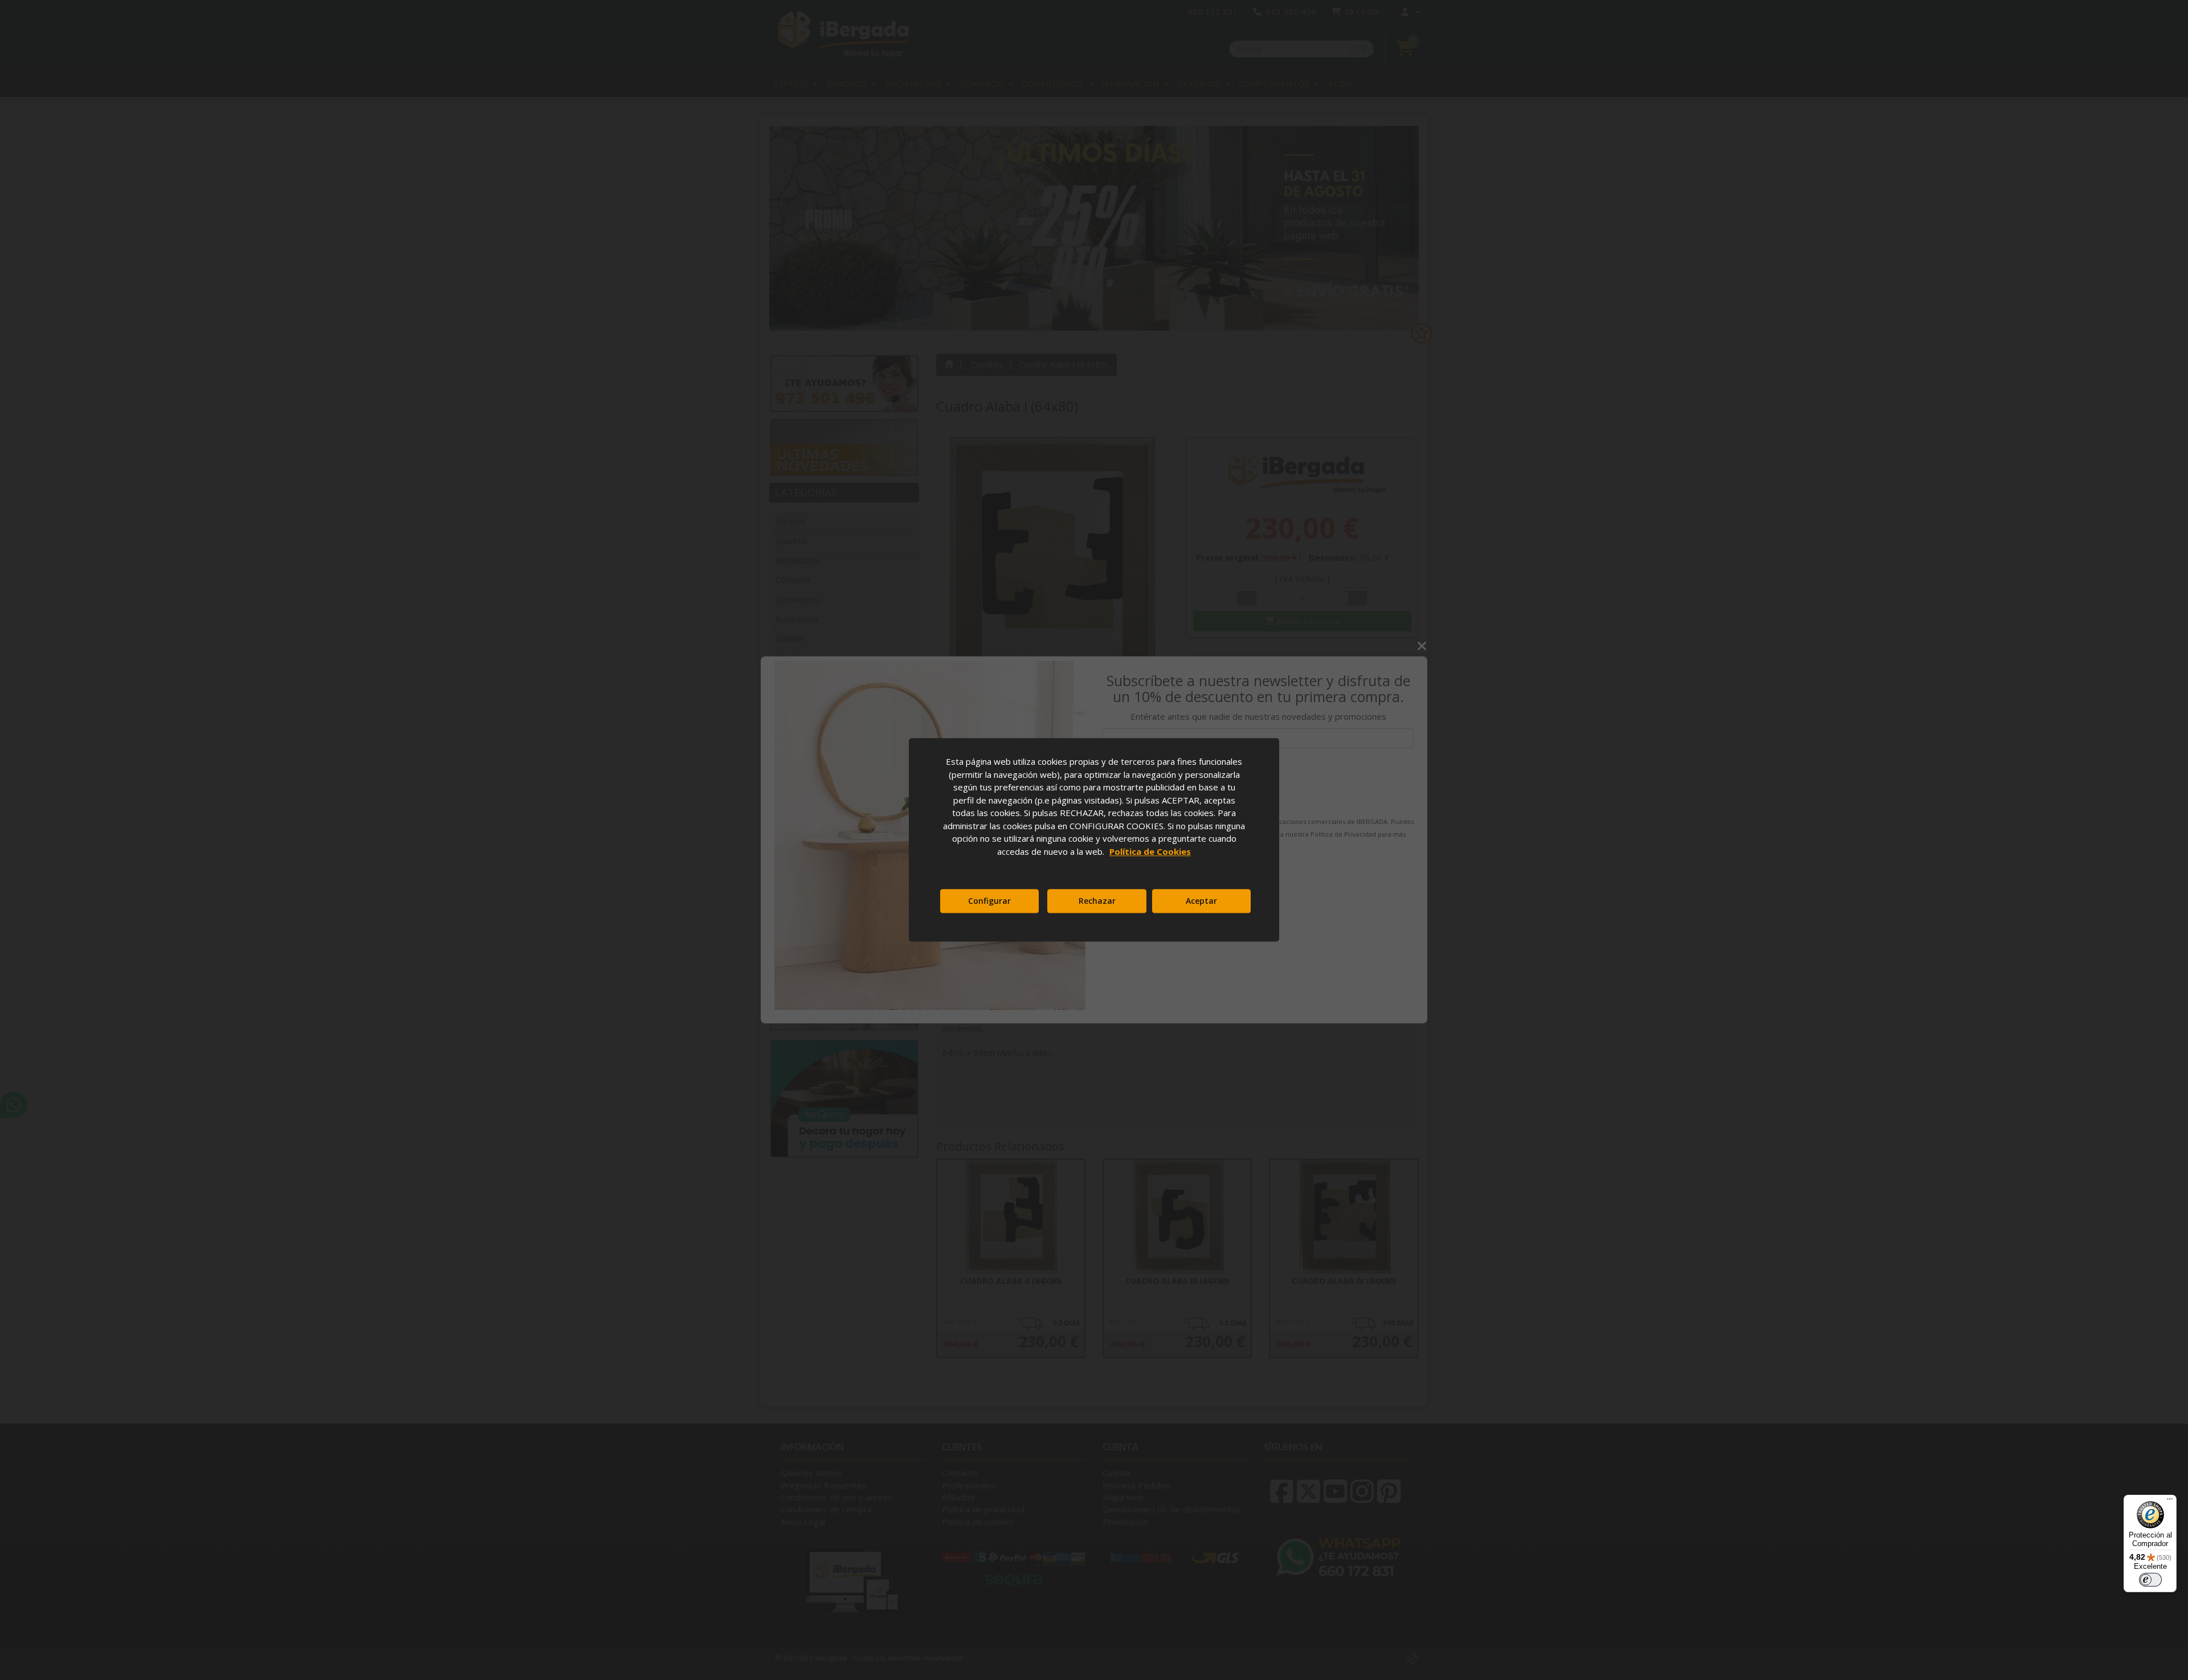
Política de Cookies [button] (1150, 851)
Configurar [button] (989, 901)
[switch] (2150, 1580)
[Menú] (2170, 1502)
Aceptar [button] (1201, 901)
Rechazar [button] (1097, 901)
